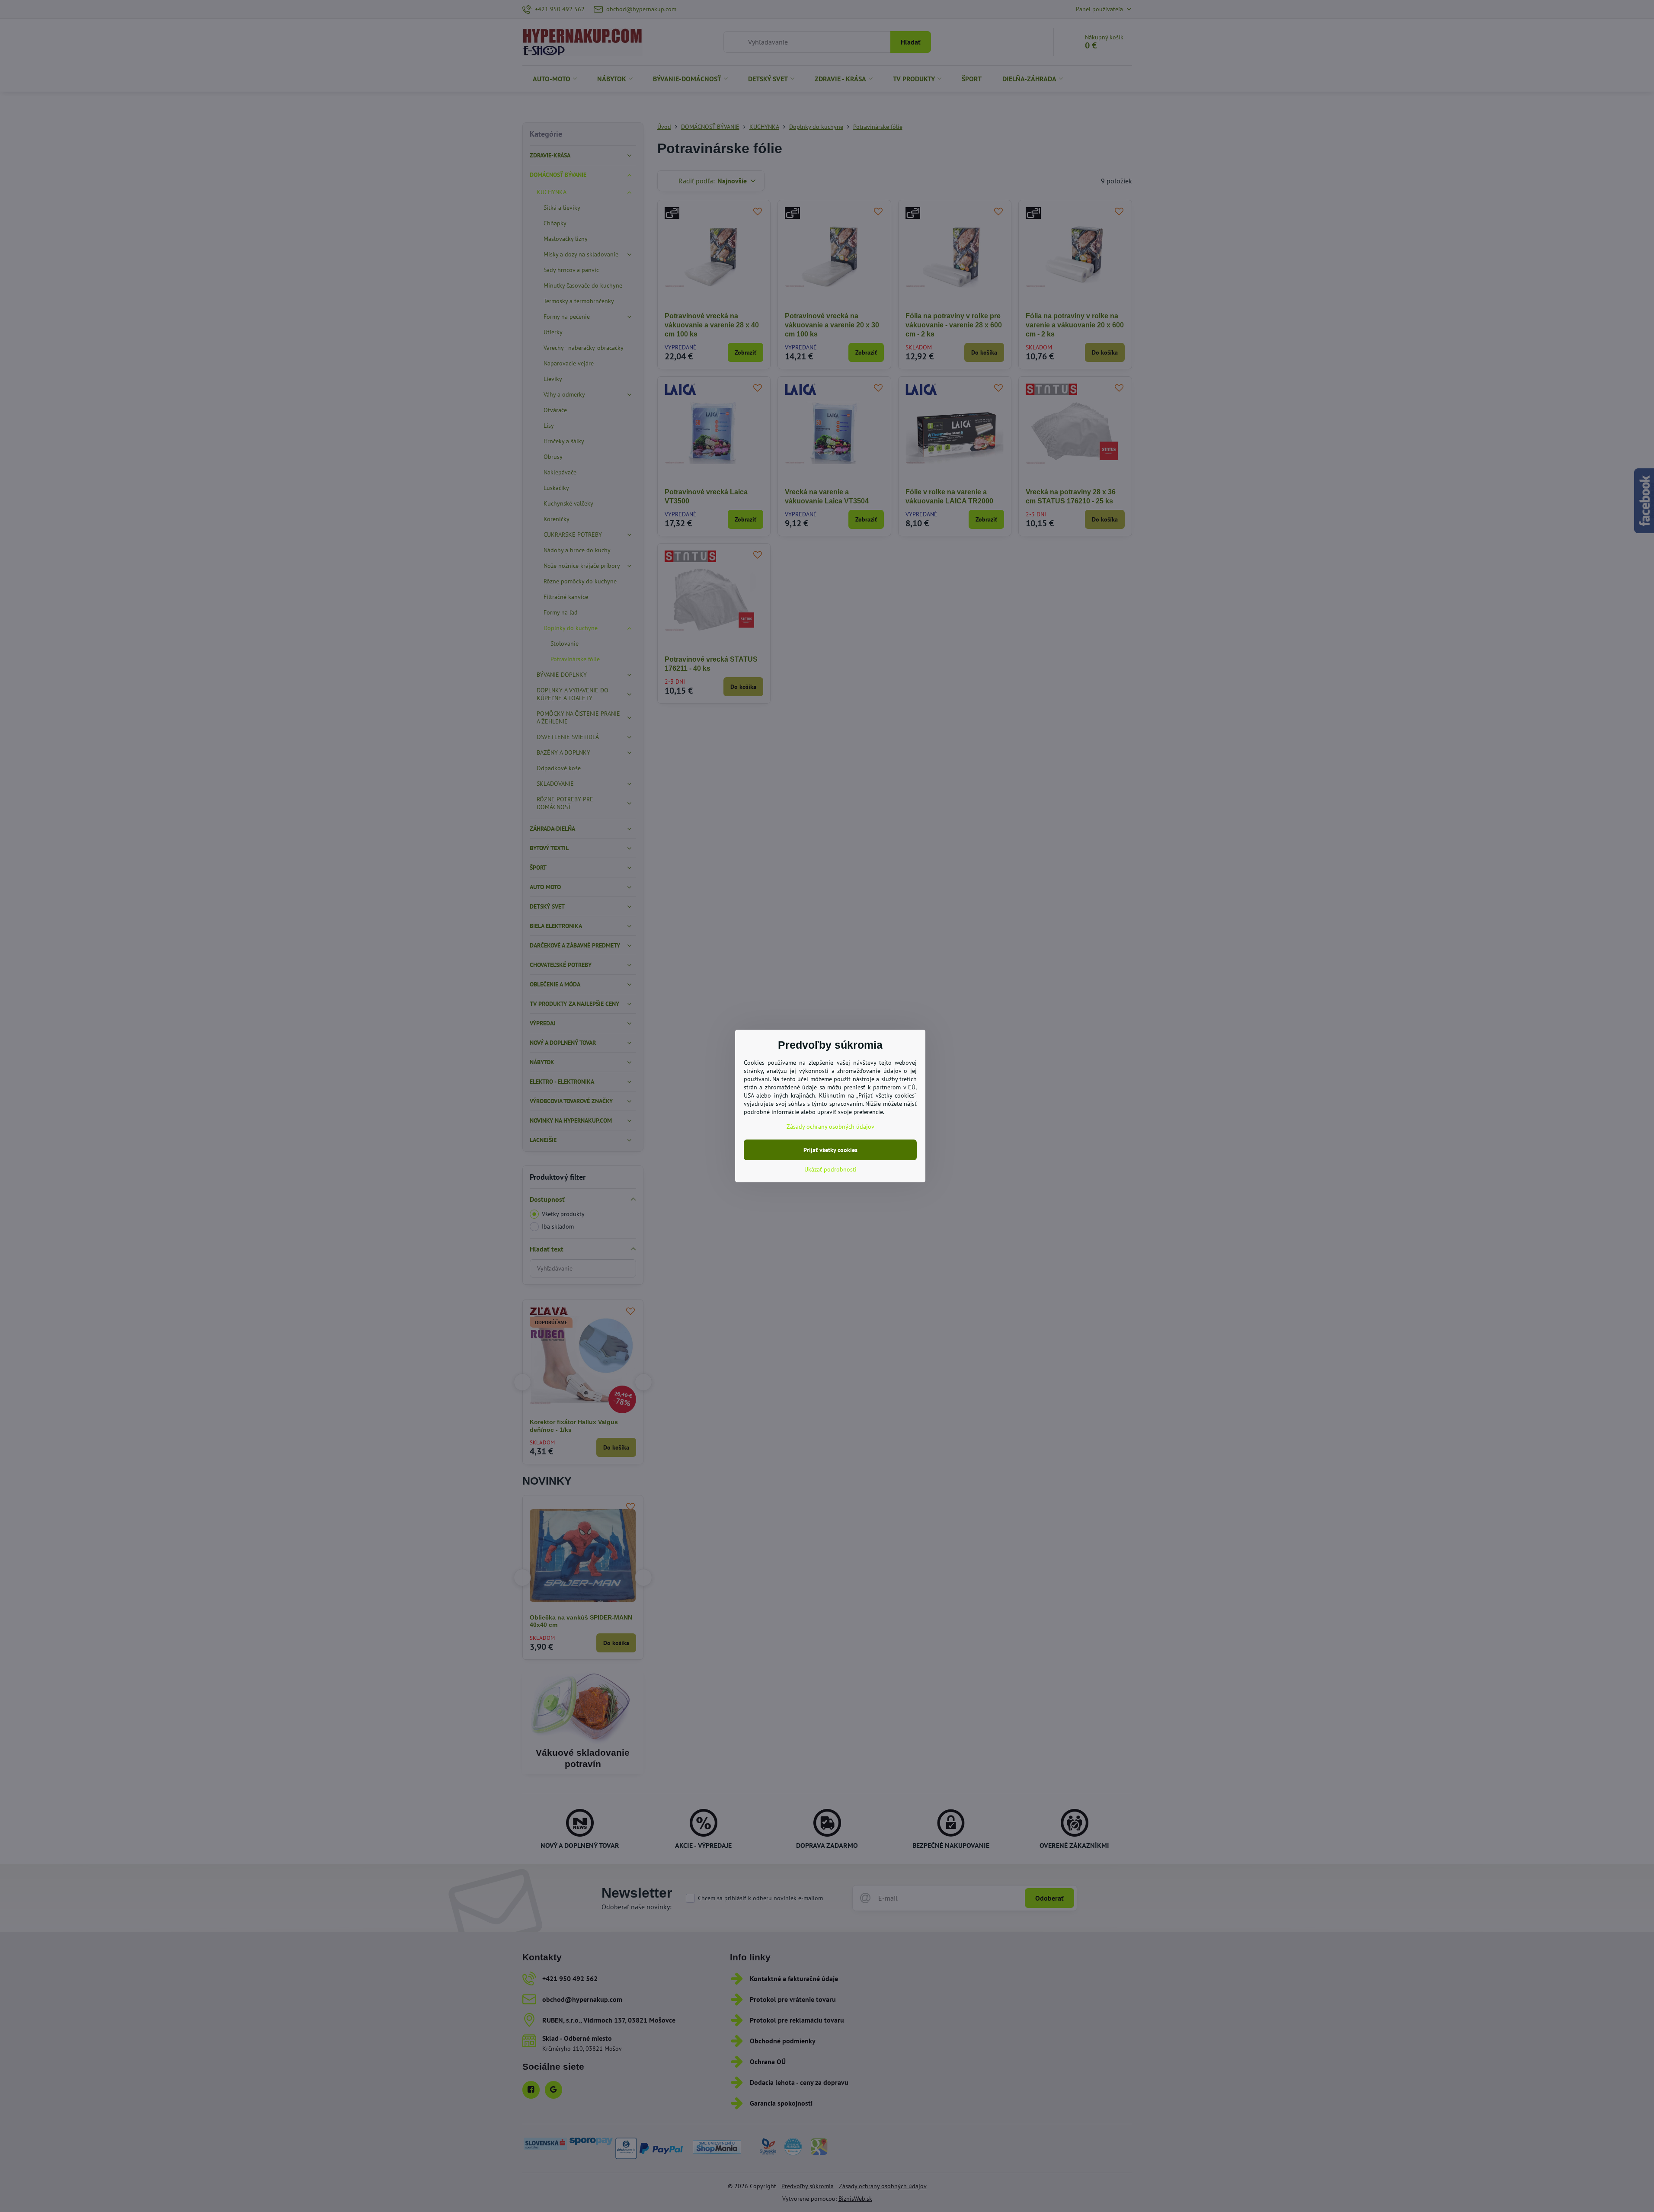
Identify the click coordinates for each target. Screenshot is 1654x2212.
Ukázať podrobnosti (830, 1169)
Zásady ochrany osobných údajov (830, 1127)
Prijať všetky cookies (830, 1150)
